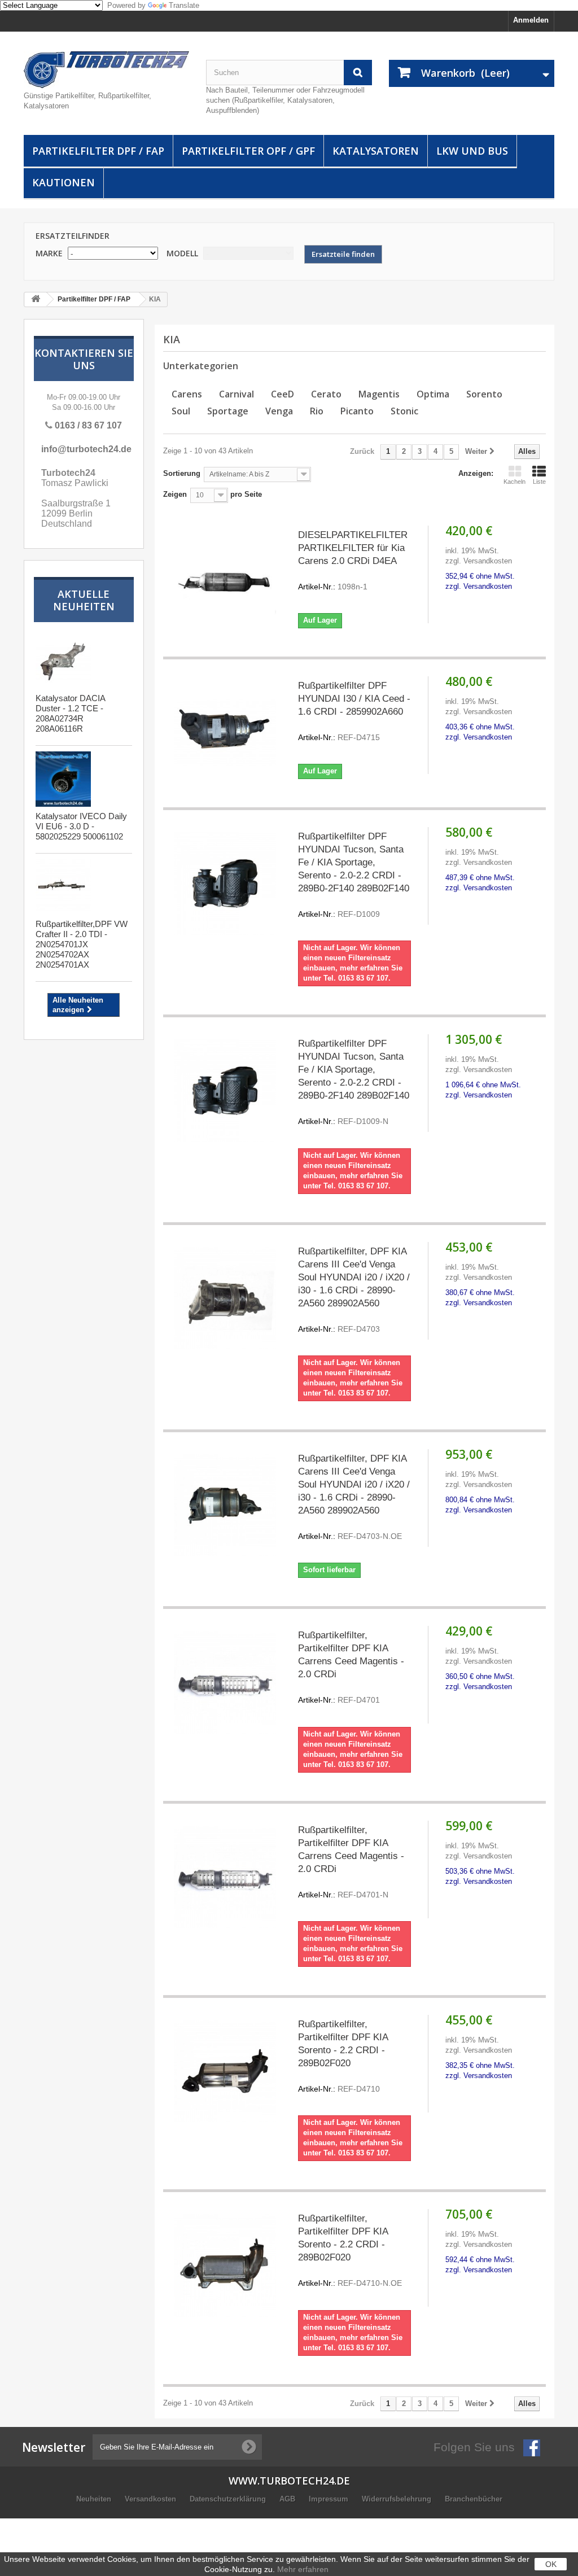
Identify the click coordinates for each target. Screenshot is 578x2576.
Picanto (357, 411)
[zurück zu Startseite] (36, 299)
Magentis (379, 394)
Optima (433, 394)
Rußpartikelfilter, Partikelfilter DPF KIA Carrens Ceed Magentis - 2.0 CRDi (351, 1667)
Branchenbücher (474, 2499)
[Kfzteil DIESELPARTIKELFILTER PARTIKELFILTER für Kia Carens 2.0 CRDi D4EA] (225, 582)
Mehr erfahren (303, 2569)
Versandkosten (152, 2499)
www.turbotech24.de (289, 2481)
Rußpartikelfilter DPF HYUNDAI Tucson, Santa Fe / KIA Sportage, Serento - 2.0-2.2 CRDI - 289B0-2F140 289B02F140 (354, 875)
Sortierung (182, 473)
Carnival (237, 394)
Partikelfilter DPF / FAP (98, 151)
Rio (317, 411)
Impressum (330, 2499)
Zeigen (175, 494)
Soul (181, 411)
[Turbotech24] (106, 70)
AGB (288, 2499)
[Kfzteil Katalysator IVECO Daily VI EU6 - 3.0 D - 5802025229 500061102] (63, 779)
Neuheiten (95, 2499)
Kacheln (514, 482)
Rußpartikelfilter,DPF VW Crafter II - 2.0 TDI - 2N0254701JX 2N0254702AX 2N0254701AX (82, 944)
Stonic (404, 411)
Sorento (484, 394)
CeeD (283, 394)
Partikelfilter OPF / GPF (248, 151)
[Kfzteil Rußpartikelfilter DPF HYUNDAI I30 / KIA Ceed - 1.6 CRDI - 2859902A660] (225, 732)
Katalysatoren (376, 151)
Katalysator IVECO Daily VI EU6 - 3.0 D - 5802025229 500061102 (81, 826)
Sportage (228, 411)
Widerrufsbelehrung (398, 2499)
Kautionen (64, 182)
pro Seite (245, 494)
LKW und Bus (472, 151)
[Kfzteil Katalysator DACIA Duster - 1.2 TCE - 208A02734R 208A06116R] (63, 661)
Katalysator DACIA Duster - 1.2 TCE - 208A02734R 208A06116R (70, 713)
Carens (187, 394)
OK (551, 2564)
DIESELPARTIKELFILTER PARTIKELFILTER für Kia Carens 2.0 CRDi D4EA (353, 560)
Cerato (326, 394)
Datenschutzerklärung (229, 2499)
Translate (184, 5)
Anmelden (531, 20)
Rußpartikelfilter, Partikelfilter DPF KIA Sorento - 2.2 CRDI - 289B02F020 (343, 2056)
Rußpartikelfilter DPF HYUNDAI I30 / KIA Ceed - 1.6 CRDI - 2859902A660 (354, 711)
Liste (539, 482)
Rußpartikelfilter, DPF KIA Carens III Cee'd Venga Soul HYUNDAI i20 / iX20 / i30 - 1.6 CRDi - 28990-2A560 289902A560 (354, 1290)
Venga (279, 411)
